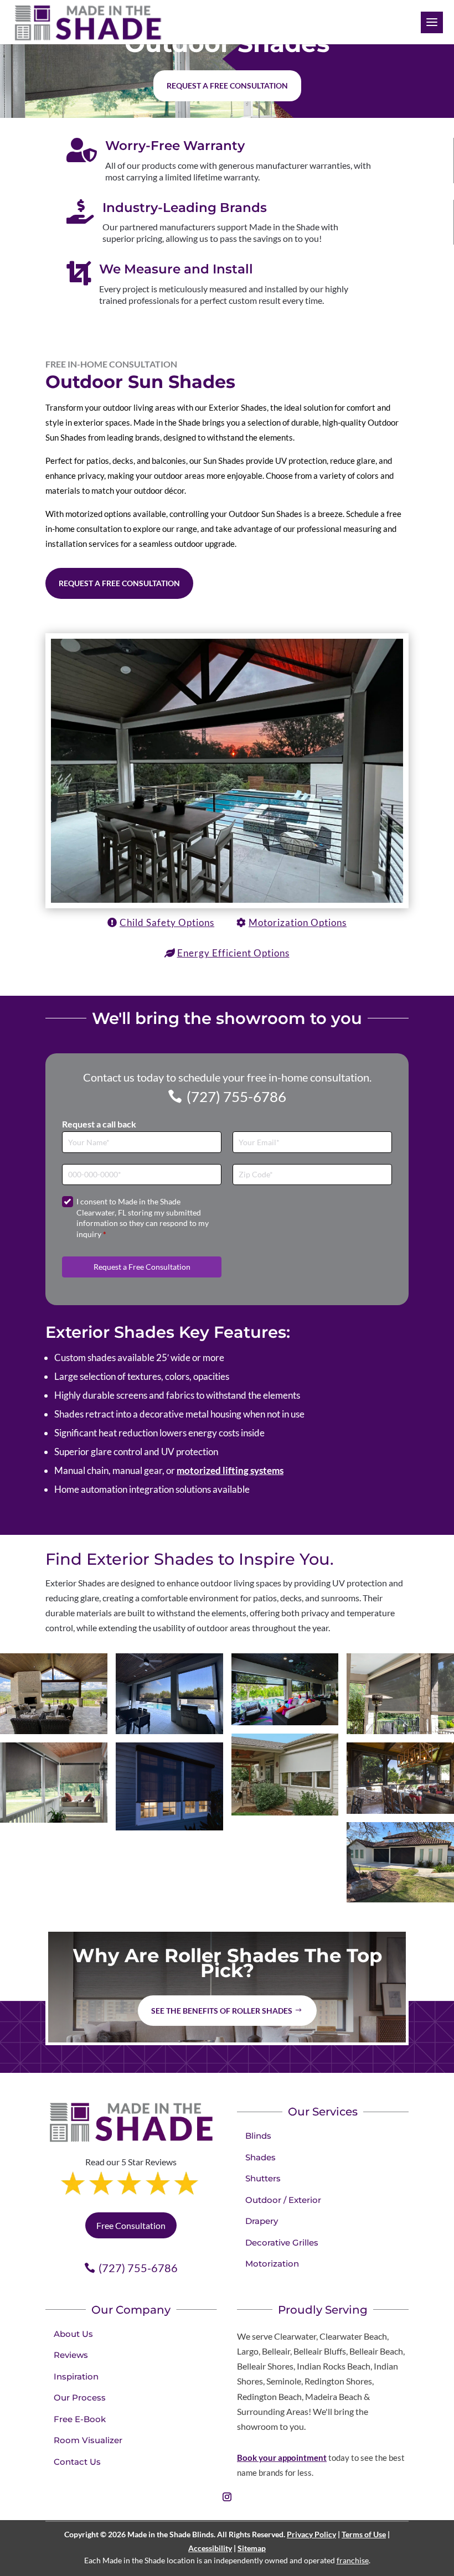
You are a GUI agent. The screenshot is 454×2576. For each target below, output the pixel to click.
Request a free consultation (227, 86)
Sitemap (252, 2548)
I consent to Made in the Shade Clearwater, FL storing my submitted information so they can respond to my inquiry (143, 1218)
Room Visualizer (88, 2440)
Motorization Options (298, 922)
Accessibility (210, 2548)
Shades (260, 2157)
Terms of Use (364, 2534)
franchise (353, 2560)
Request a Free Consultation (119, 583)
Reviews (71, 2355)
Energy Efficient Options (233, 953)
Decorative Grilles (282, 2243)
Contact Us (77, 2462)
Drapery (262, 2221)
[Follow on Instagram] (227, 2497)
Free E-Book (80, 2419)
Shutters (263, 2178)
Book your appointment (282, 2458)
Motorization (272, 2264)
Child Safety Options (167, 922)
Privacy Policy (311, 2534)
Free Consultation (131, 2225)
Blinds (258, 2136)
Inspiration (76, 2376)
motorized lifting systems (230, 1470)
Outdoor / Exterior (283, 2200)
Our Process (80, 2397)
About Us (73, 2334)
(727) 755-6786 (236, 1096)
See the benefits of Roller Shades (222, 2011)
